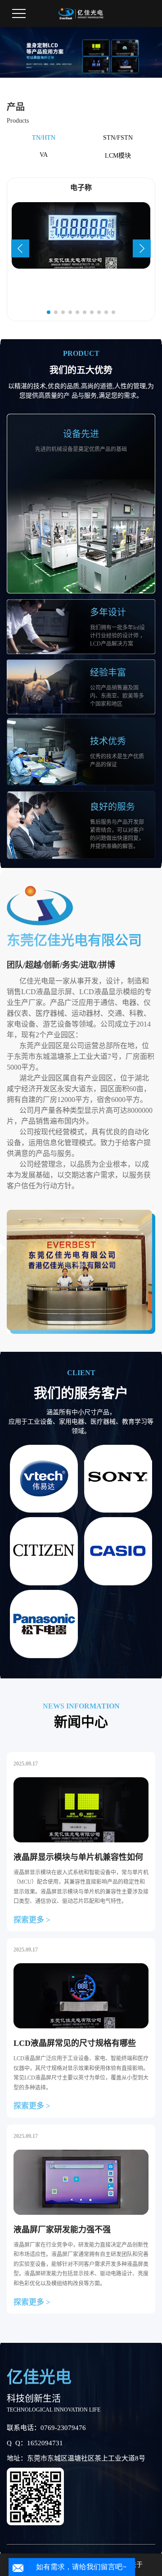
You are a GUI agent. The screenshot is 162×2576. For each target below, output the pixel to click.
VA (44, 155)
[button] (20, 248)
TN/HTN (44, 138)
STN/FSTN (118, 138)
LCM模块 (118, 156)
